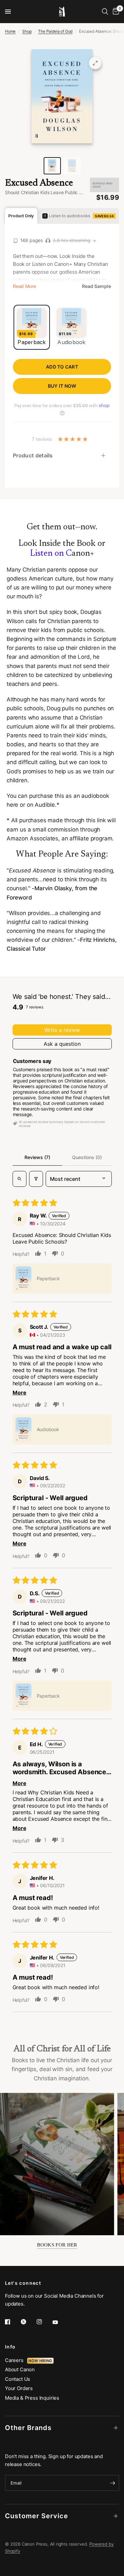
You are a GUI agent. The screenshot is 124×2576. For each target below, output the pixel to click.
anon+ (62, 554)
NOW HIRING (40, 2361)
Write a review (62, 1030)
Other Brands (28, 2428)
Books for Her (57, 2245)
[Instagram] (44, 2322)
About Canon (20, 2369)
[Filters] (36, 1179)
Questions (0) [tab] (87, 1157)
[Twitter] (28, 2322)
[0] (115, 12)
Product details (33, 455)
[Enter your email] (112, 2483)
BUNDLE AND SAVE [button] (103, 185)
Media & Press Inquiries (32, 2398)
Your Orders (19, 2388)
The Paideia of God (55, 31)
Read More (24, 286)
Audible (45, 805)
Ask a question (62, 1044)
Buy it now (62, 386)
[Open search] (20, 1179)
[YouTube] (60, 2322)
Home (10, 31)
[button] (23, 1279)
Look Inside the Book (57, 544)
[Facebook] (12, 2322)
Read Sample (97, 286)
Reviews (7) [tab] (37, 1157)
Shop (27, 31)
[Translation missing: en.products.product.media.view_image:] (52, 166)
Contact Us (18, 2379)
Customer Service (37, 2516)
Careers (16, 2360)
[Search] (105, 12)
